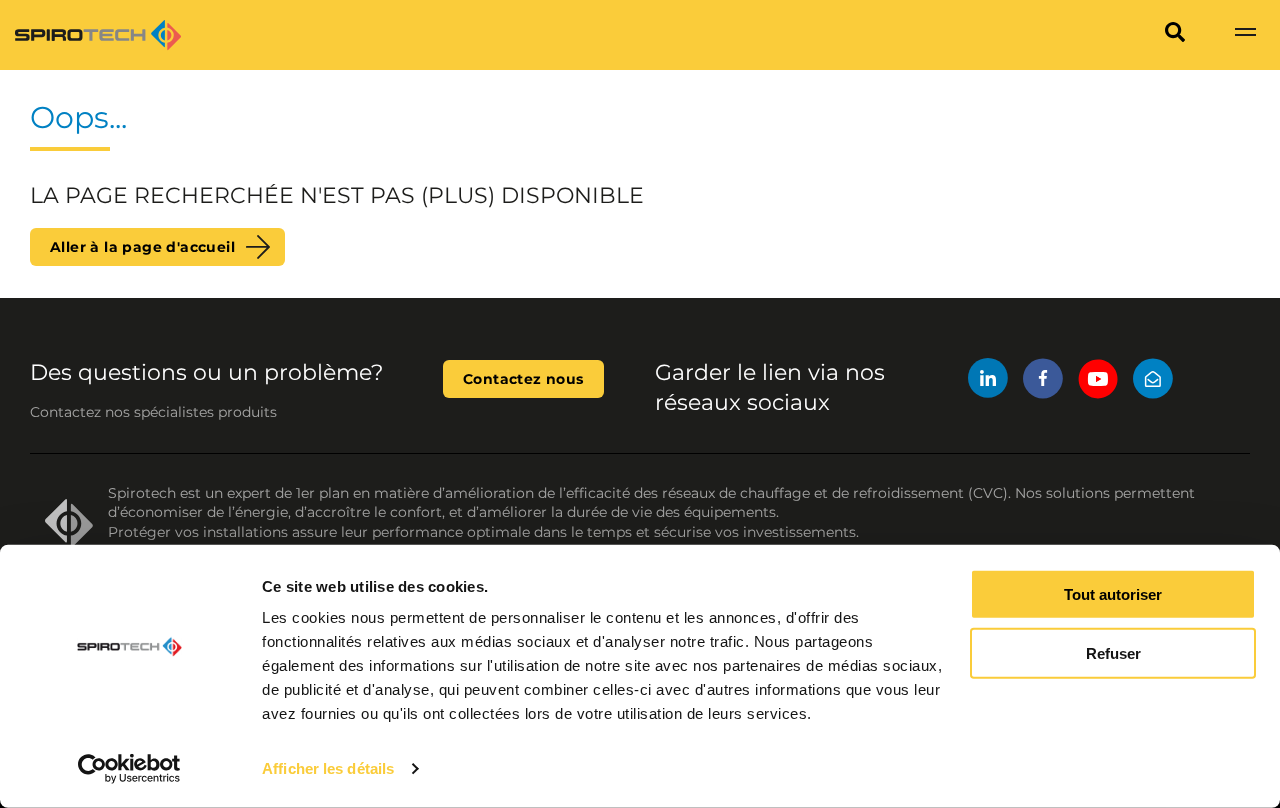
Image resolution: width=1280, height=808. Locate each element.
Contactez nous (523, 379)
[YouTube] (1098, 381)
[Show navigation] (1245, 35)
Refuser (1113, 653)
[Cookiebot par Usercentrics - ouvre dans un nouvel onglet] (129, 769)
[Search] (1175, 35)
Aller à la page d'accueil (142, 247)
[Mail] (1153, 381)
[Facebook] (1043, 381)
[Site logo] (98, 35)
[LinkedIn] (988, 381)
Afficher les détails (328, 768)
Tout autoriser (1113, 594)
